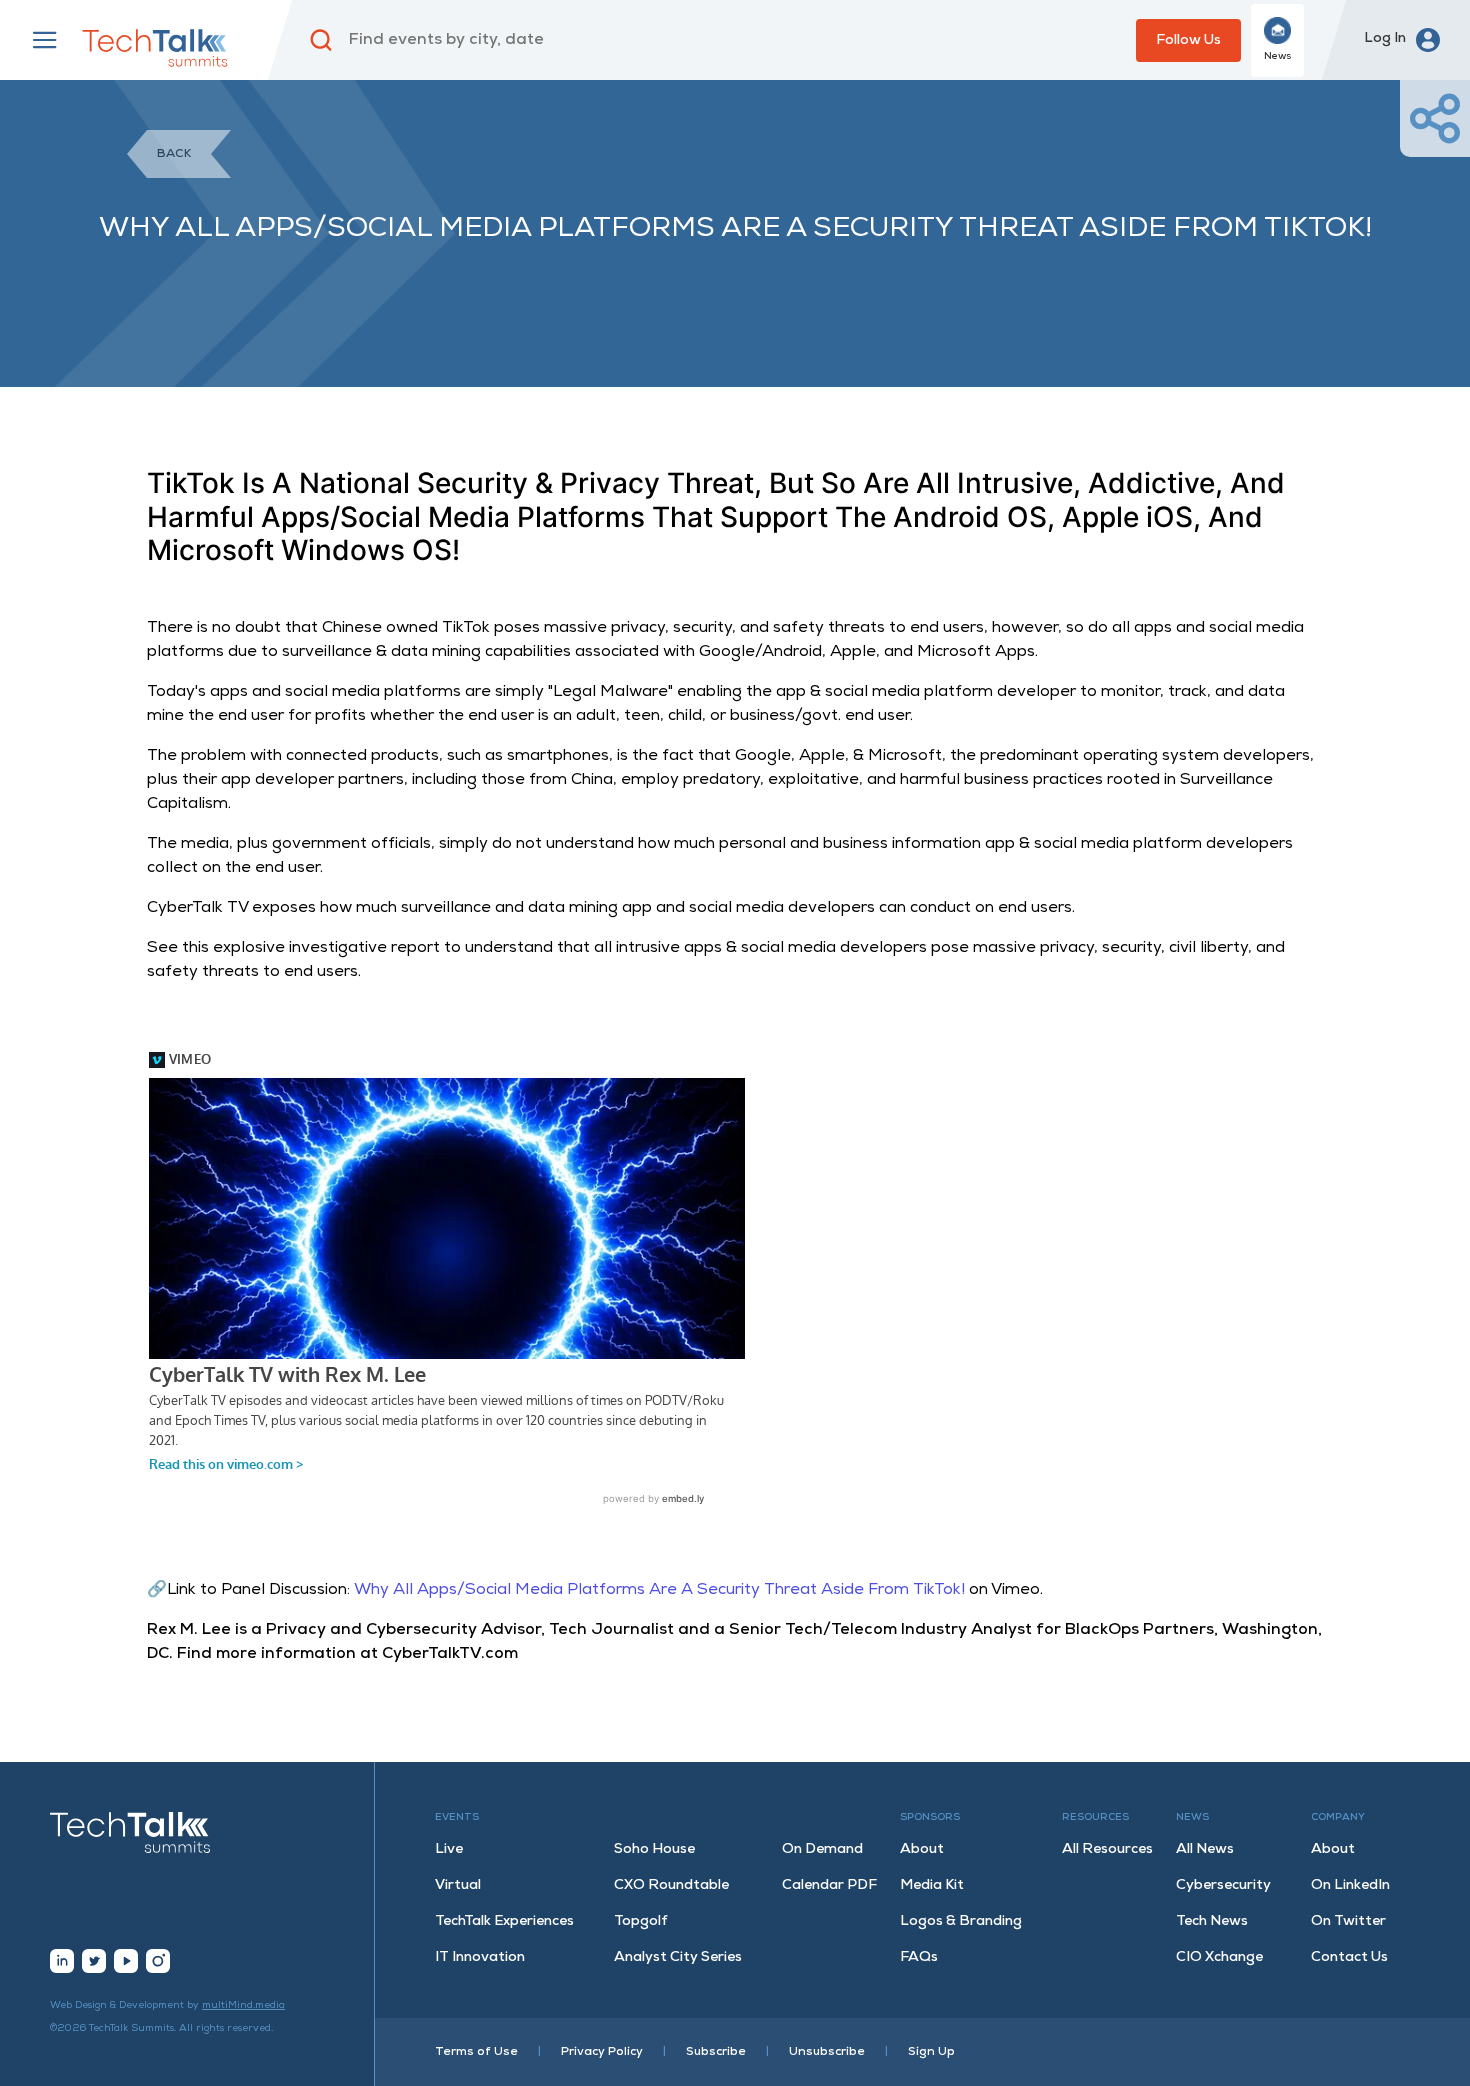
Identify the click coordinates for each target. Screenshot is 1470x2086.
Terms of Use (476, 2052)
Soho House (654, 1849)
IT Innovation (480, 1957)
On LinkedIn (1350, 1885)
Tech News (1212, 1921)
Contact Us (1349, 1957)
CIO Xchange (1219, 1957)
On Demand (822, 1849)
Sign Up (931, 2052)
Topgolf (641, 1921)
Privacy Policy (602, 2052)
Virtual (458, 1885)
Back (174, 154)
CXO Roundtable (671, 1885)
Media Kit (932, 1885)
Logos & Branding (961, 1921)
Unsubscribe (827, 2052)
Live (449, 1849)
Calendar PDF (829, 1885)
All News (1205, 1849)
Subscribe (716, 2052)
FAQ (919, 1957)
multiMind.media (243, 2005)
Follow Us (1188, 40)
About (922, 1849)
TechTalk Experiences (504, 1921)
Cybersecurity (1223, 1885)
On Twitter (1348, 1921)
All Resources (1107, 1849)
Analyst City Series (678, 1957)
